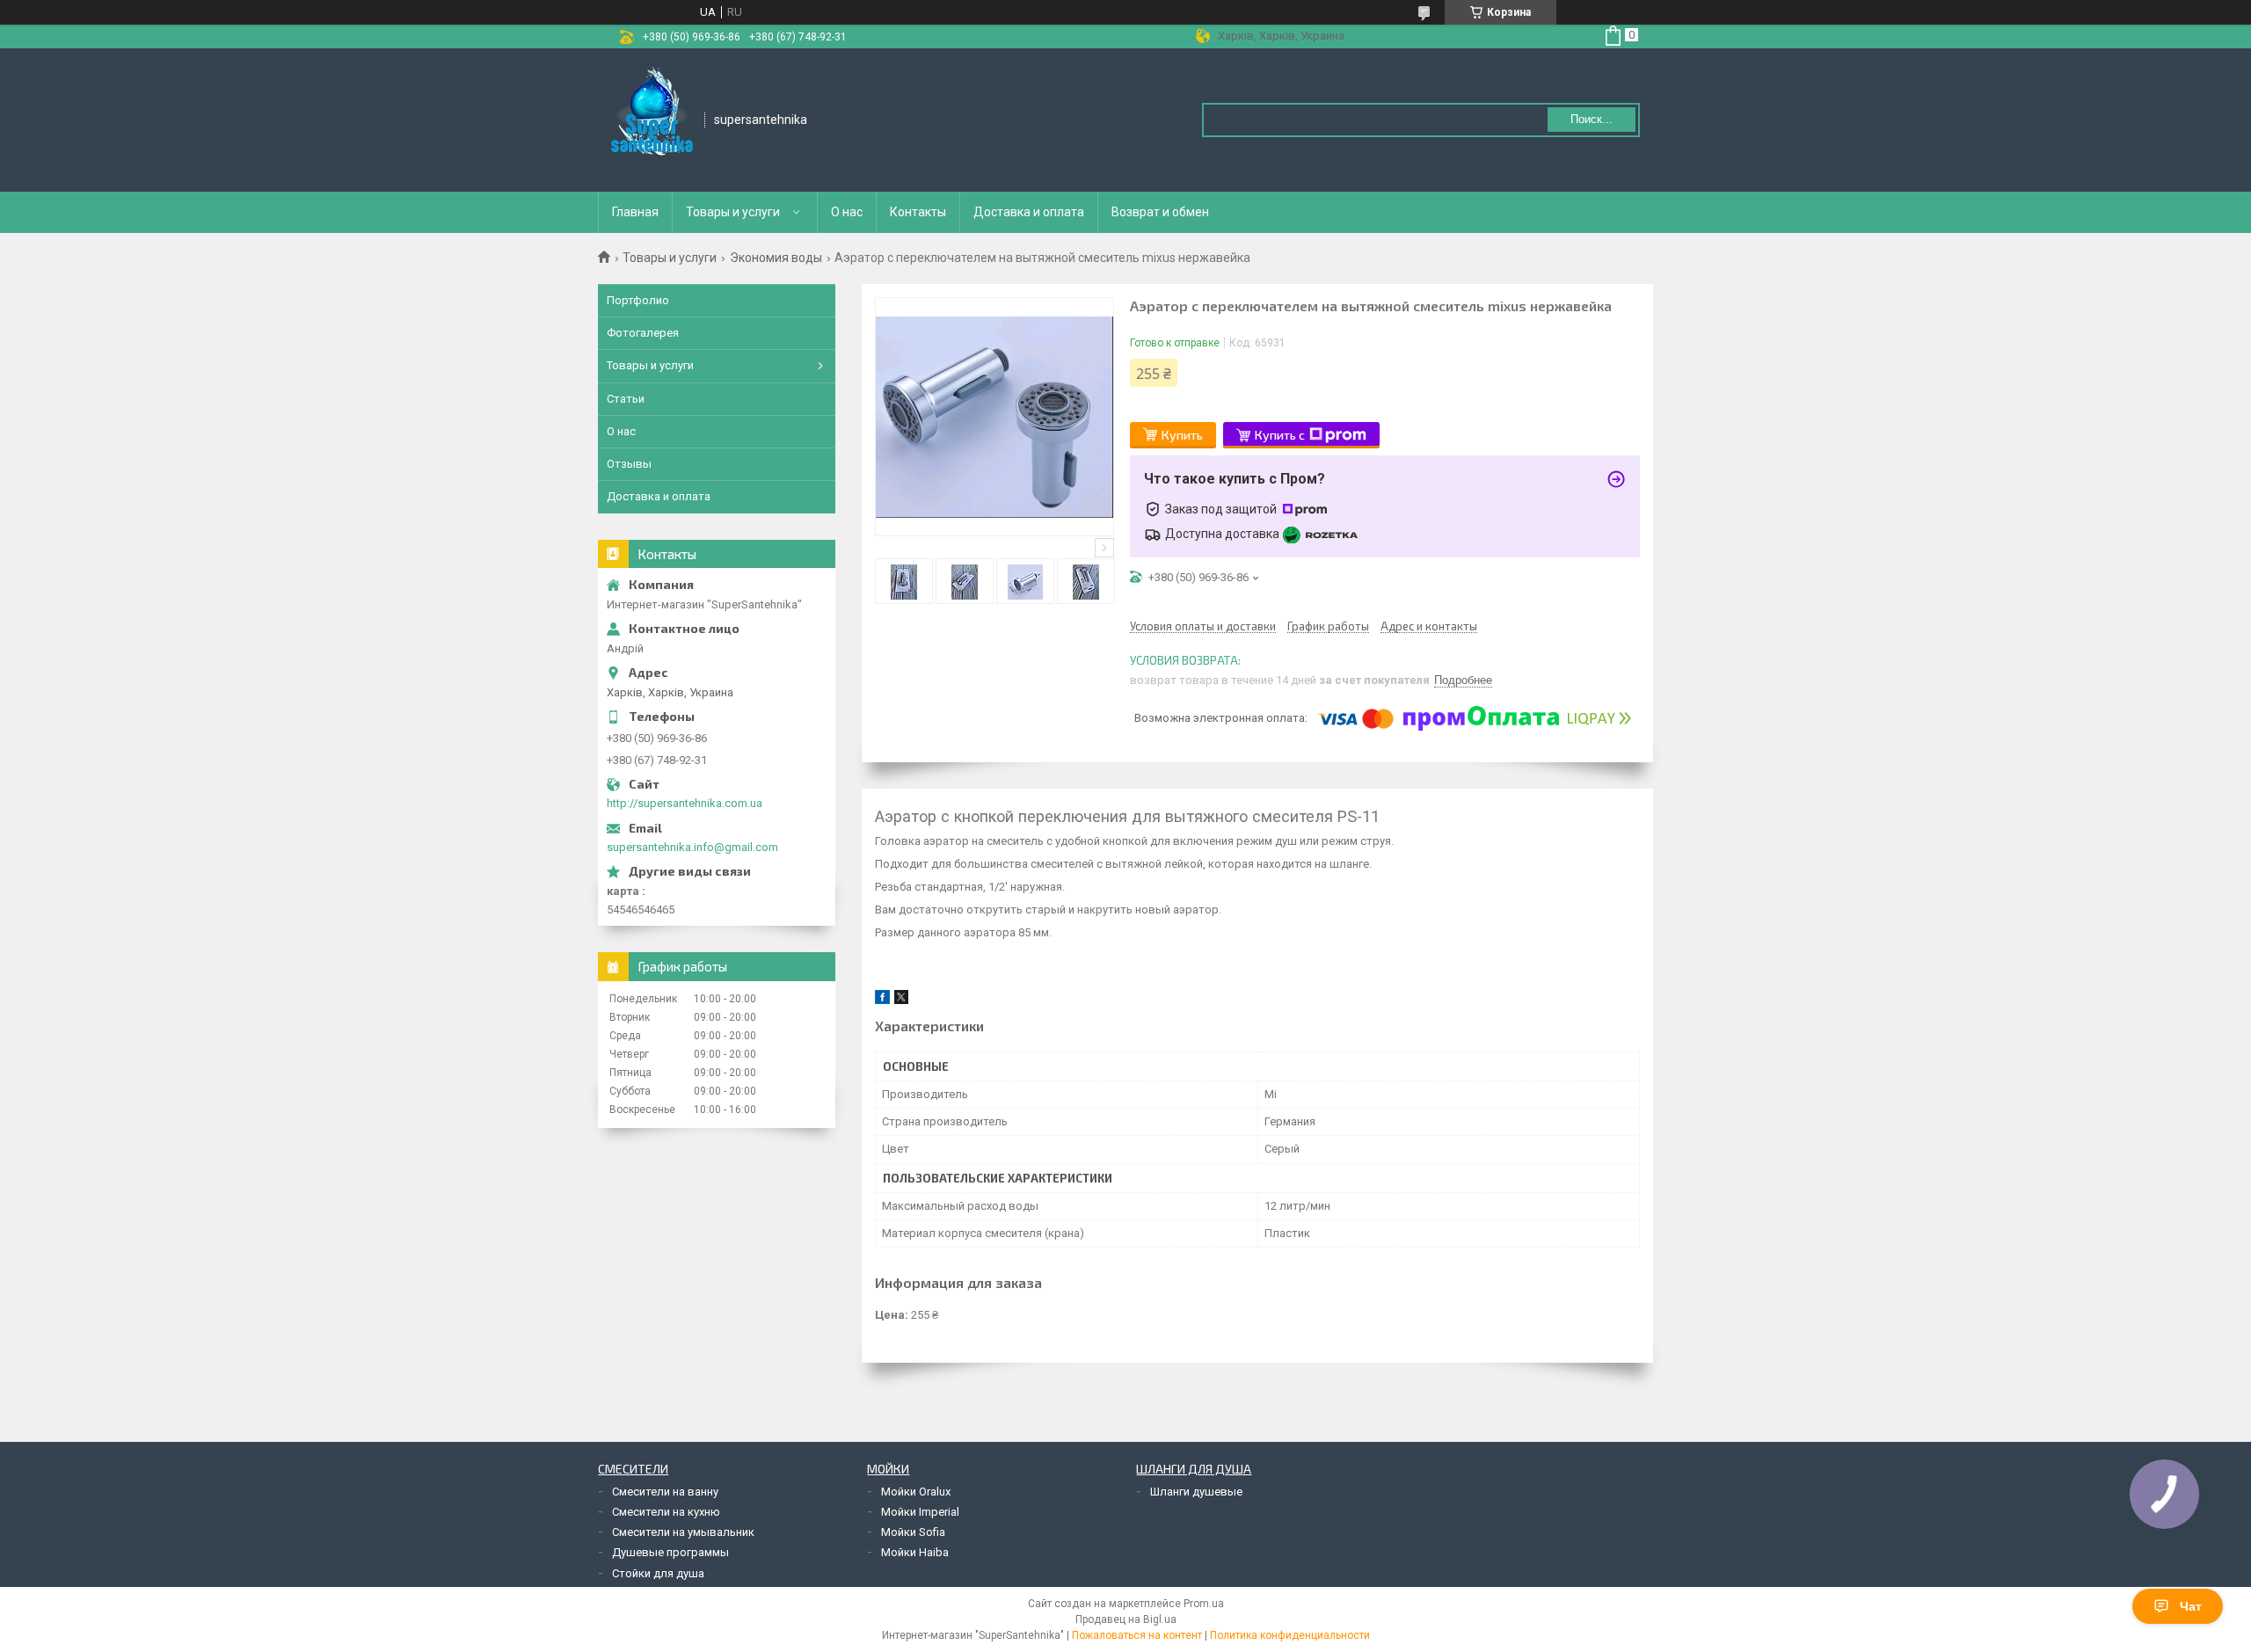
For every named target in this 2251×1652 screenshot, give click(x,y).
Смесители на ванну (665, 1492)
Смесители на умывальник (683, 1532)
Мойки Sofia (913, 1532)
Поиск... (1592, 119)
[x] (901, 1000)
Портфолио (638, 300)
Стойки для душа (658, 1573)
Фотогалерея (643, 333)
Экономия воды (776, 258)
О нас (847, 212)
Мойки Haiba (915, 1552)
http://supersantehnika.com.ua (685, 803)
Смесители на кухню (666, 1512)
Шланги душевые (1196, 1492)
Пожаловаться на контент (1137, 1635)
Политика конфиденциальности (1290, 1635)
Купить (1182, 435)
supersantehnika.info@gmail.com (692, 847)
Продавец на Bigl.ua (1126, 1619)
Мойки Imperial (920, 1512)
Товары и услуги (733, 212)
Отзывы (629, 464)
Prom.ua (1204, 1604)
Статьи (626, 399)
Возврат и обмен (1160, 212)
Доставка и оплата (1029, 212)
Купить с (1280, 435)
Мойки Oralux (916, 1492)
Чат (2191, 1606)
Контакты (918, 212)
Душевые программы (670, 1552)
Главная (635, 212)
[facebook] (882, 1000)
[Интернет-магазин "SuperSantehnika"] (652, 119)
